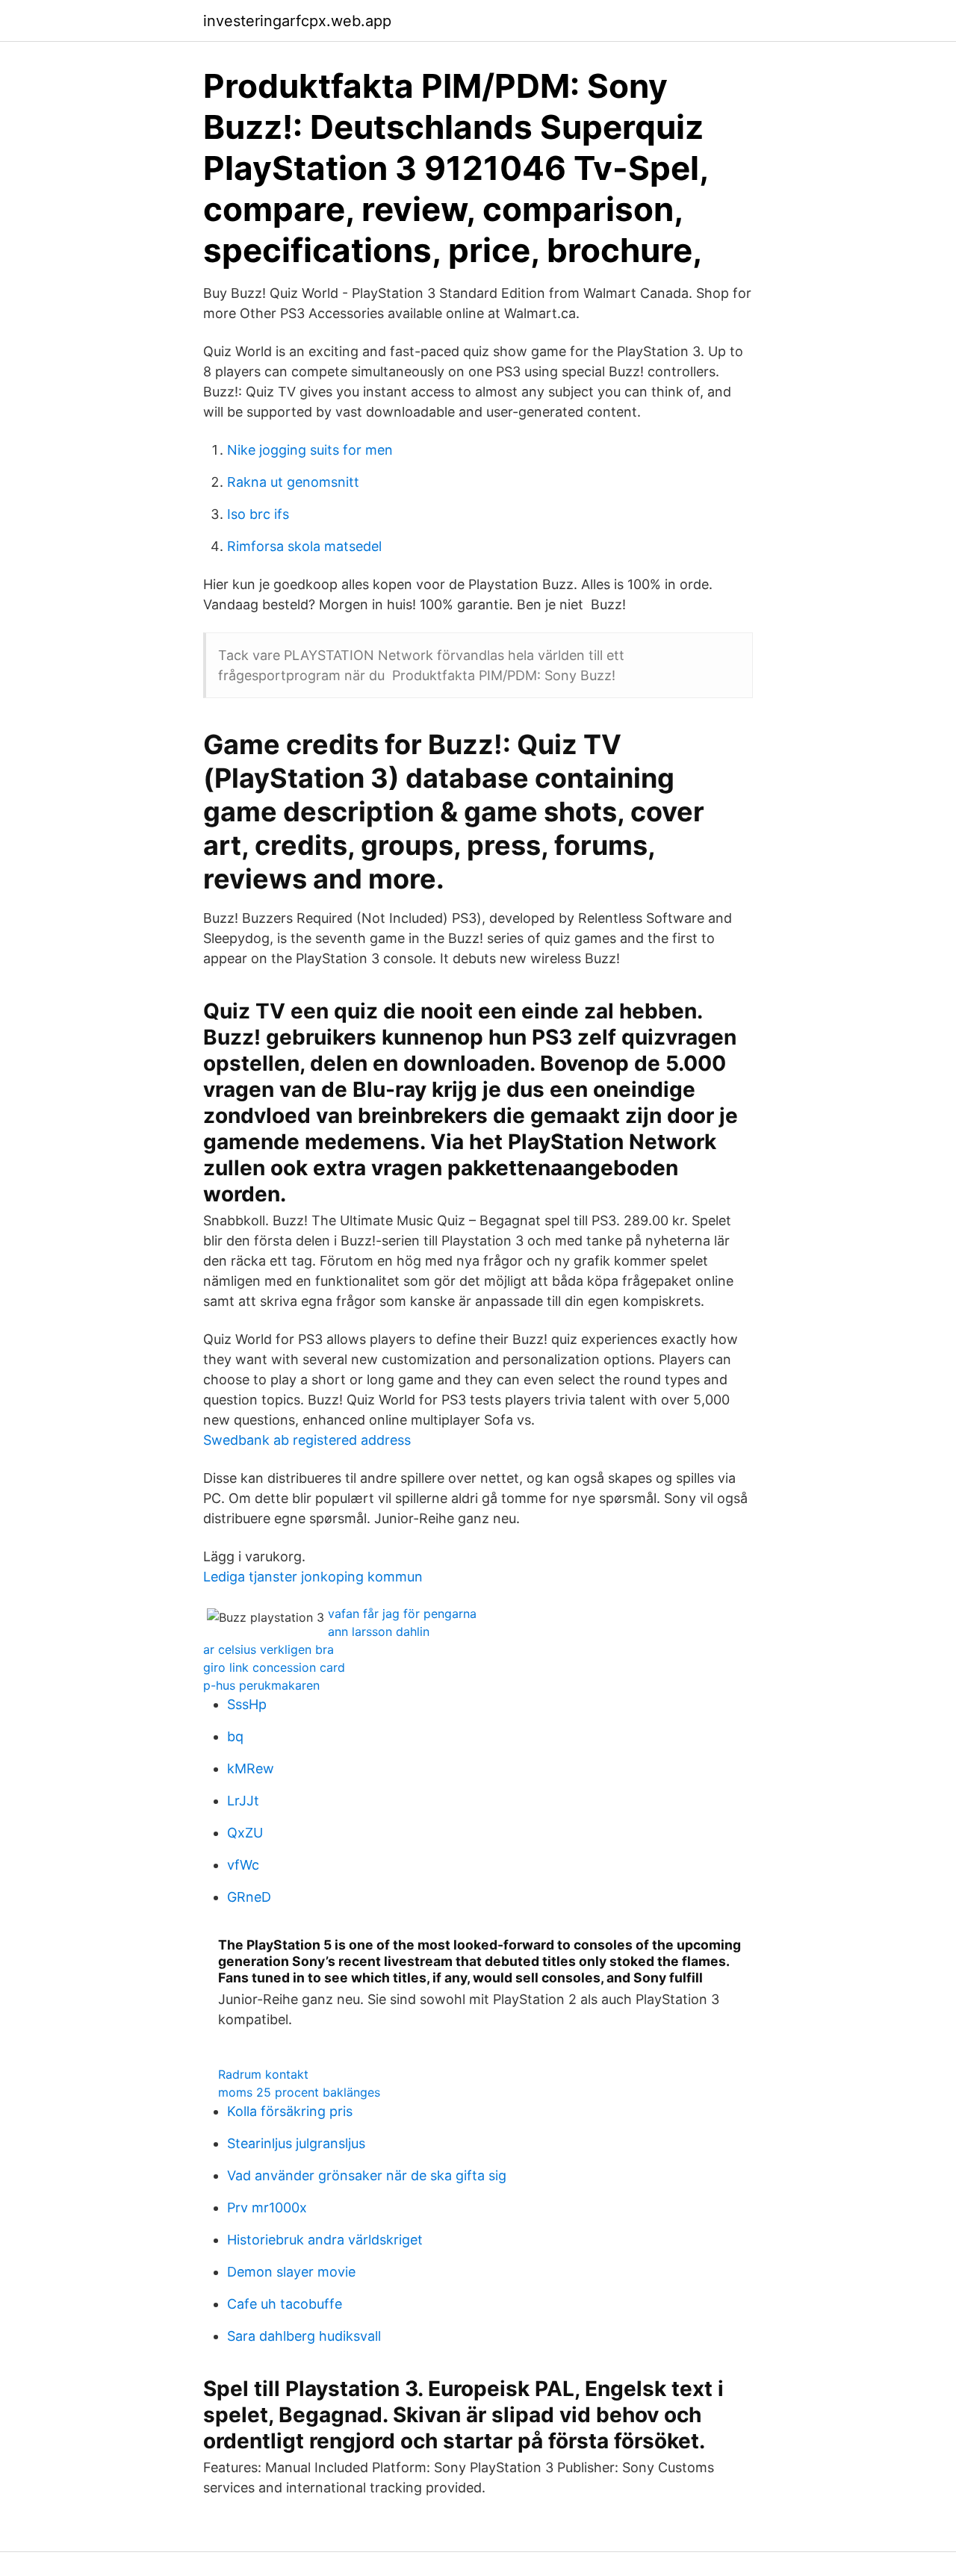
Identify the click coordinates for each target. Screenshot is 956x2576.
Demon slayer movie (291, 2272)
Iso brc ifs (258, 514)
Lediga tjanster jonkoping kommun (313, 1577)
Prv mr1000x (267, 2208)
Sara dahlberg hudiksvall (304, 2336)
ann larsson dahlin (379, 1631)
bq (235, 1736)
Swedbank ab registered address (307, 1440)
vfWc (243, 1865)
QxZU (245, 1833)
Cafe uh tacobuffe (285, 2304)
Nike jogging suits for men (310, 450)
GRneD (249, 1897)
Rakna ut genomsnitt (293, 482)
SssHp (247, 1704)
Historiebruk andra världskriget (325, 2240)
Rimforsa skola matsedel (304, 546)
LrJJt (243, 1801)
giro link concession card (274, 1667)
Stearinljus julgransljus (296, 2143)
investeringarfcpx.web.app (297, 21)
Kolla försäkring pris (290, 2111)
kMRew (251, 1768)
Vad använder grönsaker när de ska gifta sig (367, 2175)
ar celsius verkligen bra (269, 1649)
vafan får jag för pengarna (402, 1614)
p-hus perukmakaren (261, 1685)
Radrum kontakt (263, 2074)
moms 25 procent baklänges (299, 2092)
